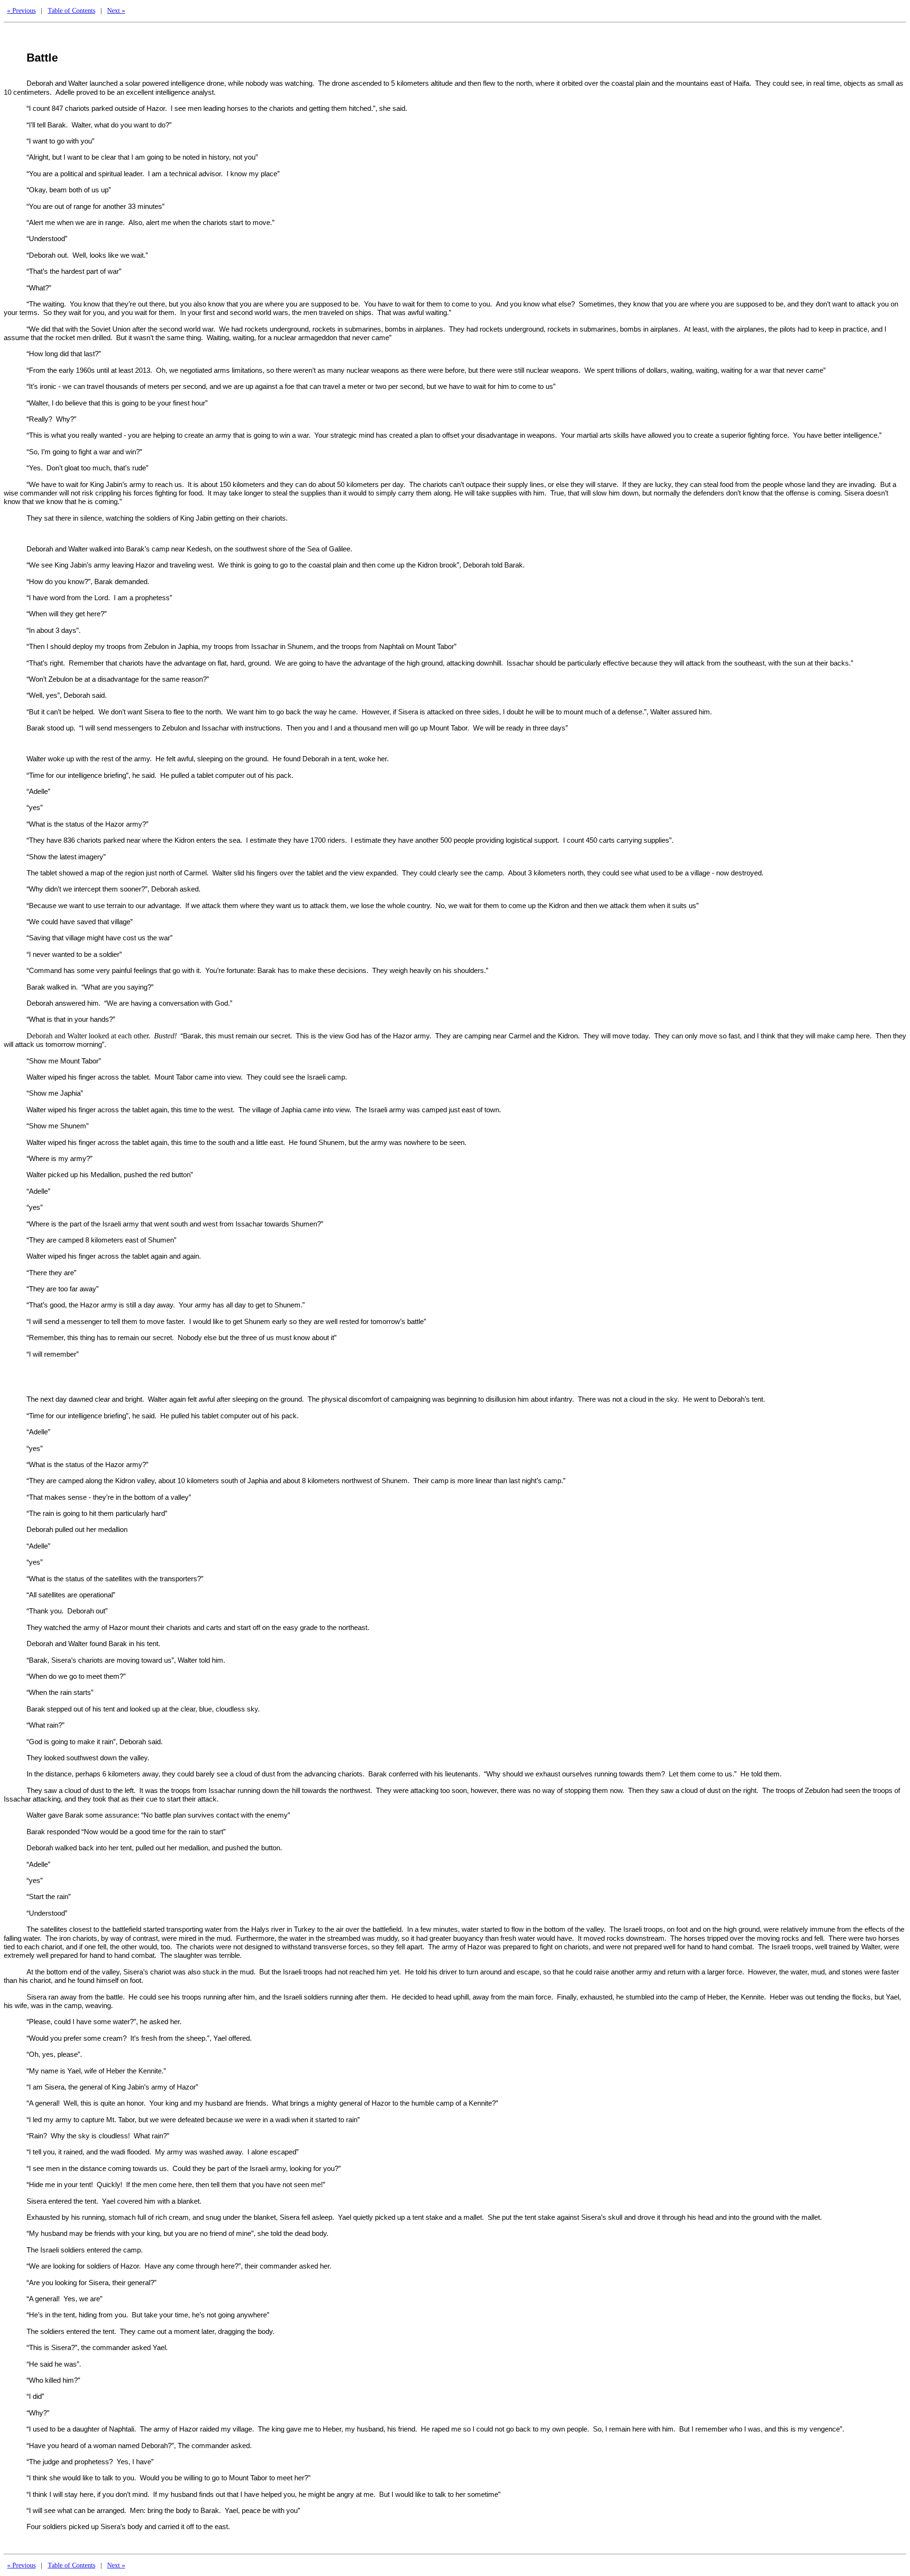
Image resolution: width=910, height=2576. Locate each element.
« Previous (21, 10)
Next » (116, 10)
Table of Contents (72, 10)
